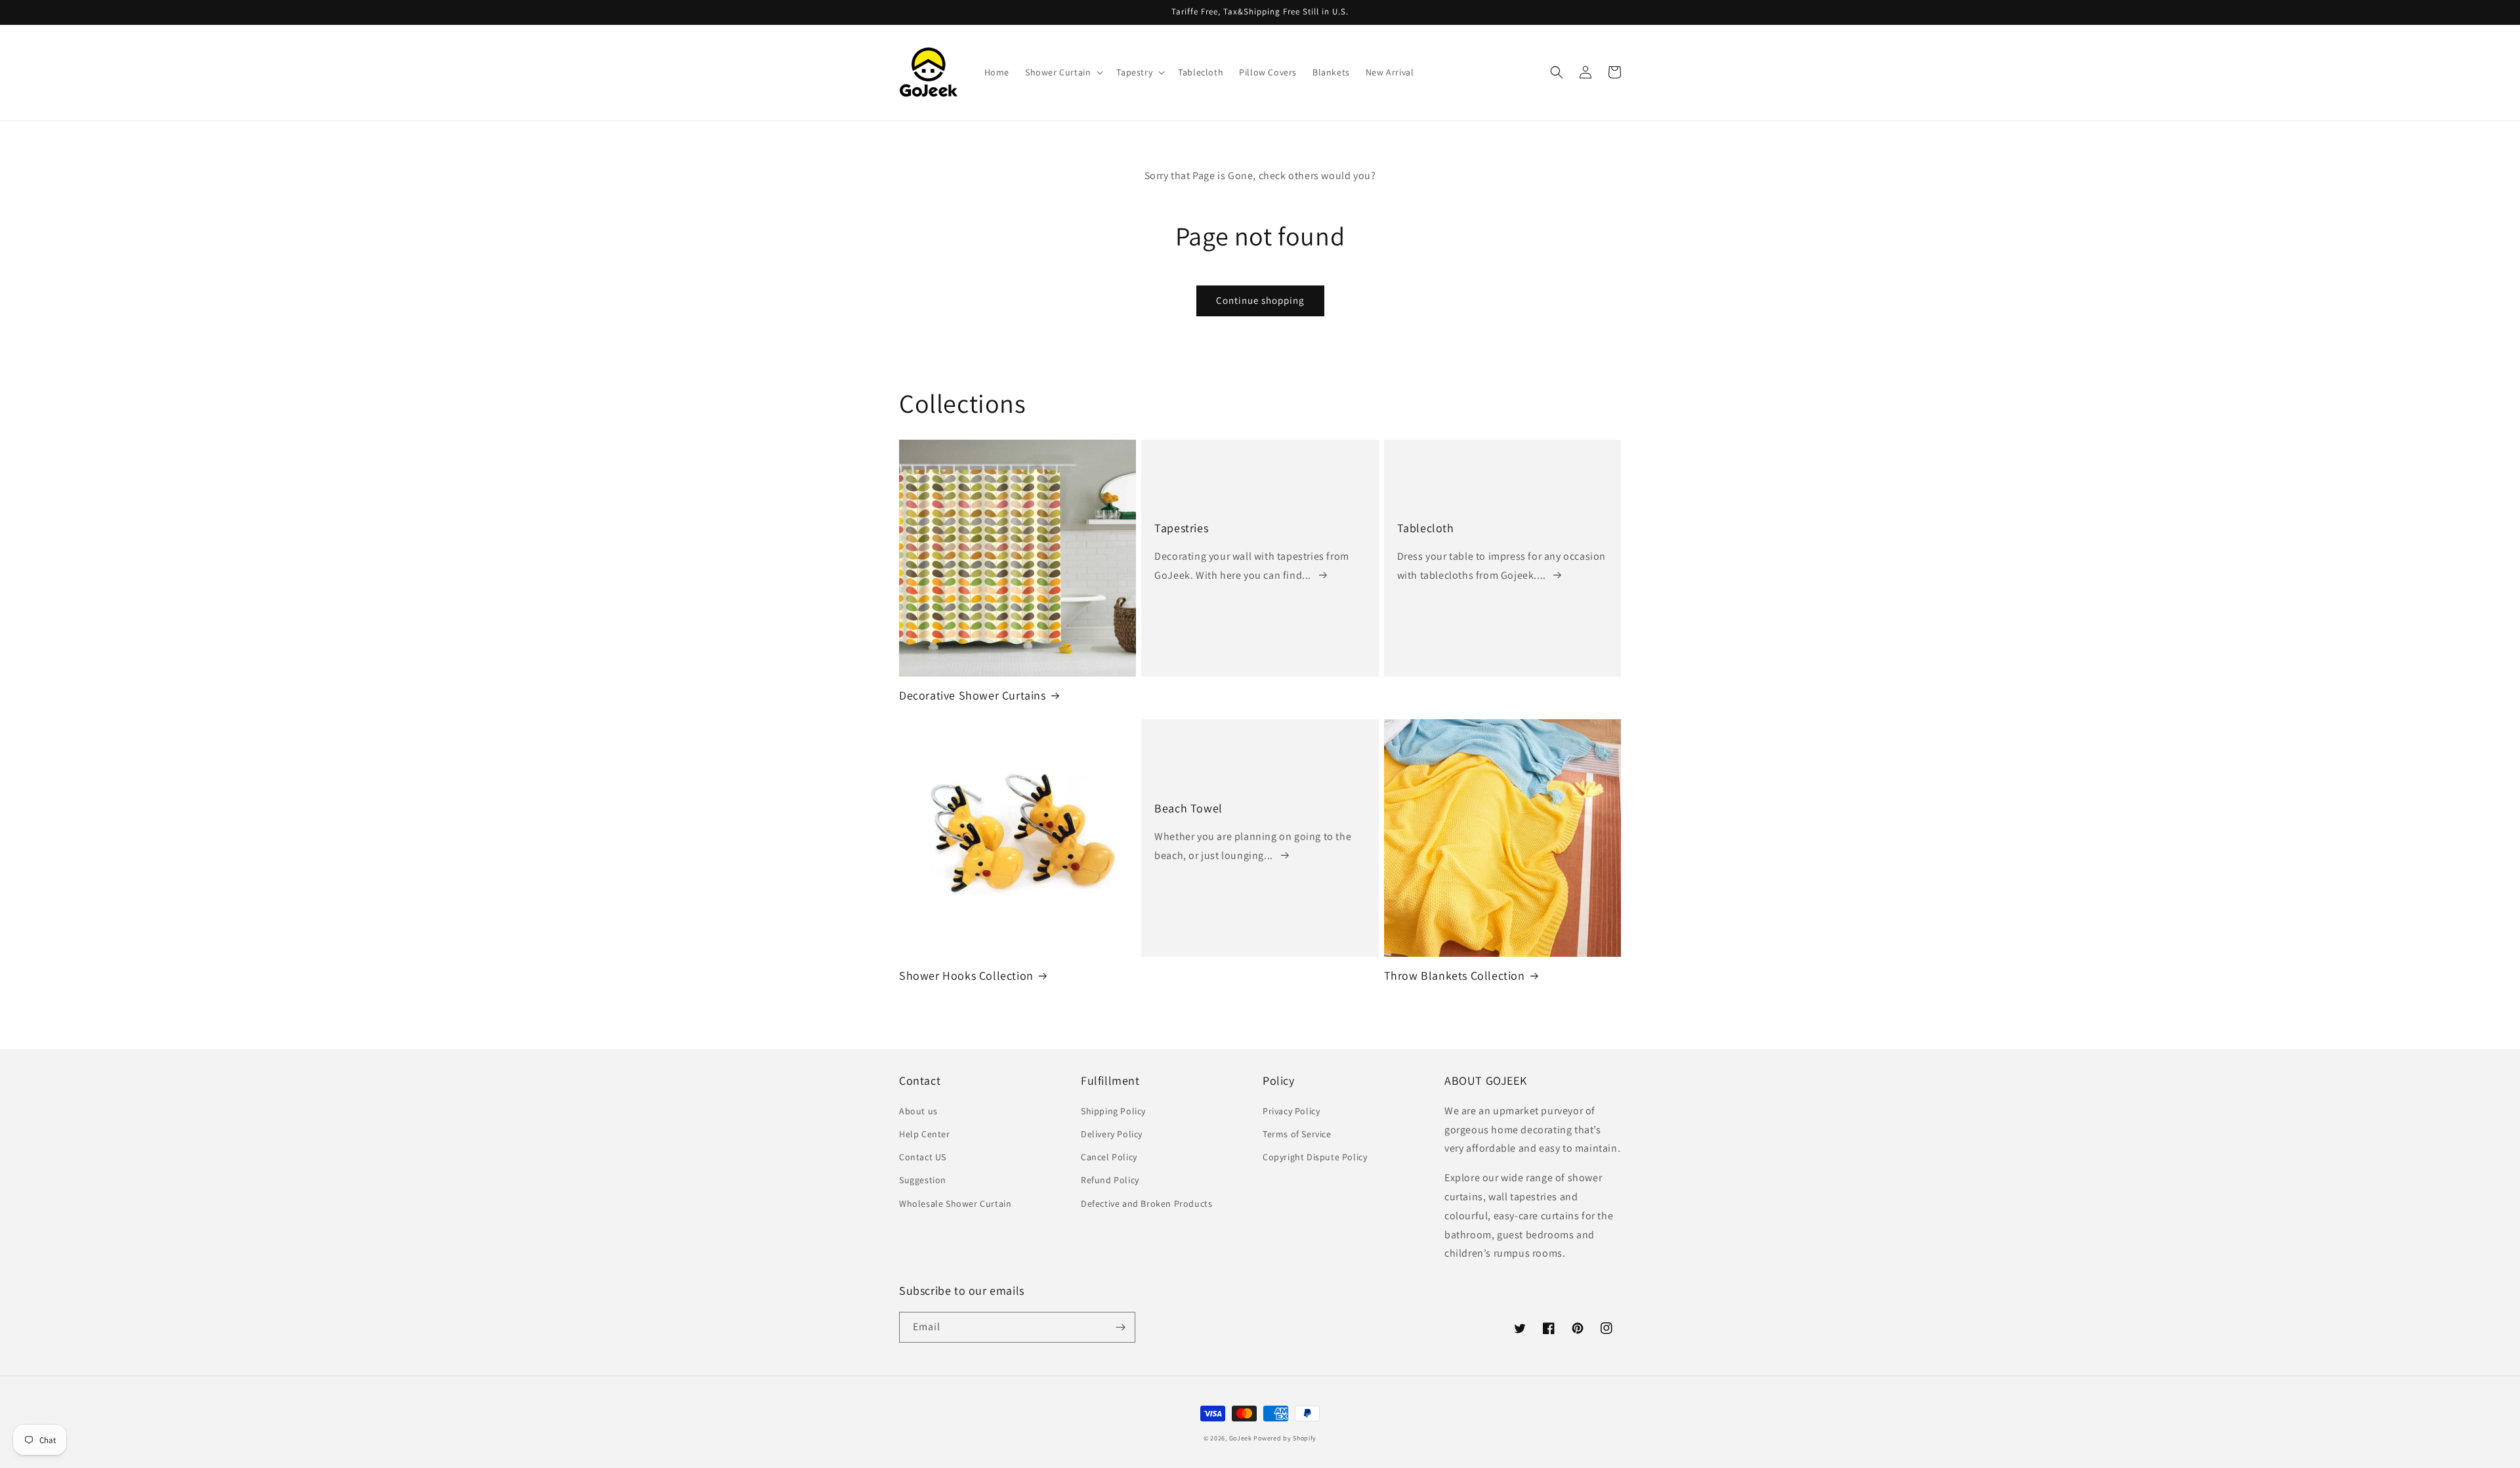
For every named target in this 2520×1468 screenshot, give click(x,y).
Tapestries (1181, 528)
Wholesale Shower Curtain (955, 1204)
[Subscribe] (1120, 1327)
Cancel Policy (1109, 1157)
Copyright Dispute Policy (1315, 1157)
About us (918, 1111)
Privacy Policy (1291, 1111)
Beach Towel (1188, 808)
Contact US (923, 1157)
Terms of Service (1297, 1134)
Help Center (925, 1134)
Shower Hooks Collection (966, 975)
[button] (1063, 72)
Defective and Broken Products (1146, 1204)
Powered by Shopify (1285, 1438)
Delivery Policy (1112, 1134)
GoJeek (1241, 1438)
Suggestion (923, 1180)
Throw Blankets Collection (1455, 975)
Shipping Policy (1113, 1111)
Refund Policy (1110, 1180)
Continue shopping (1260, 300)
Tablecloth (1426, 528)
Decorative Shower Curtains (973, 695)
